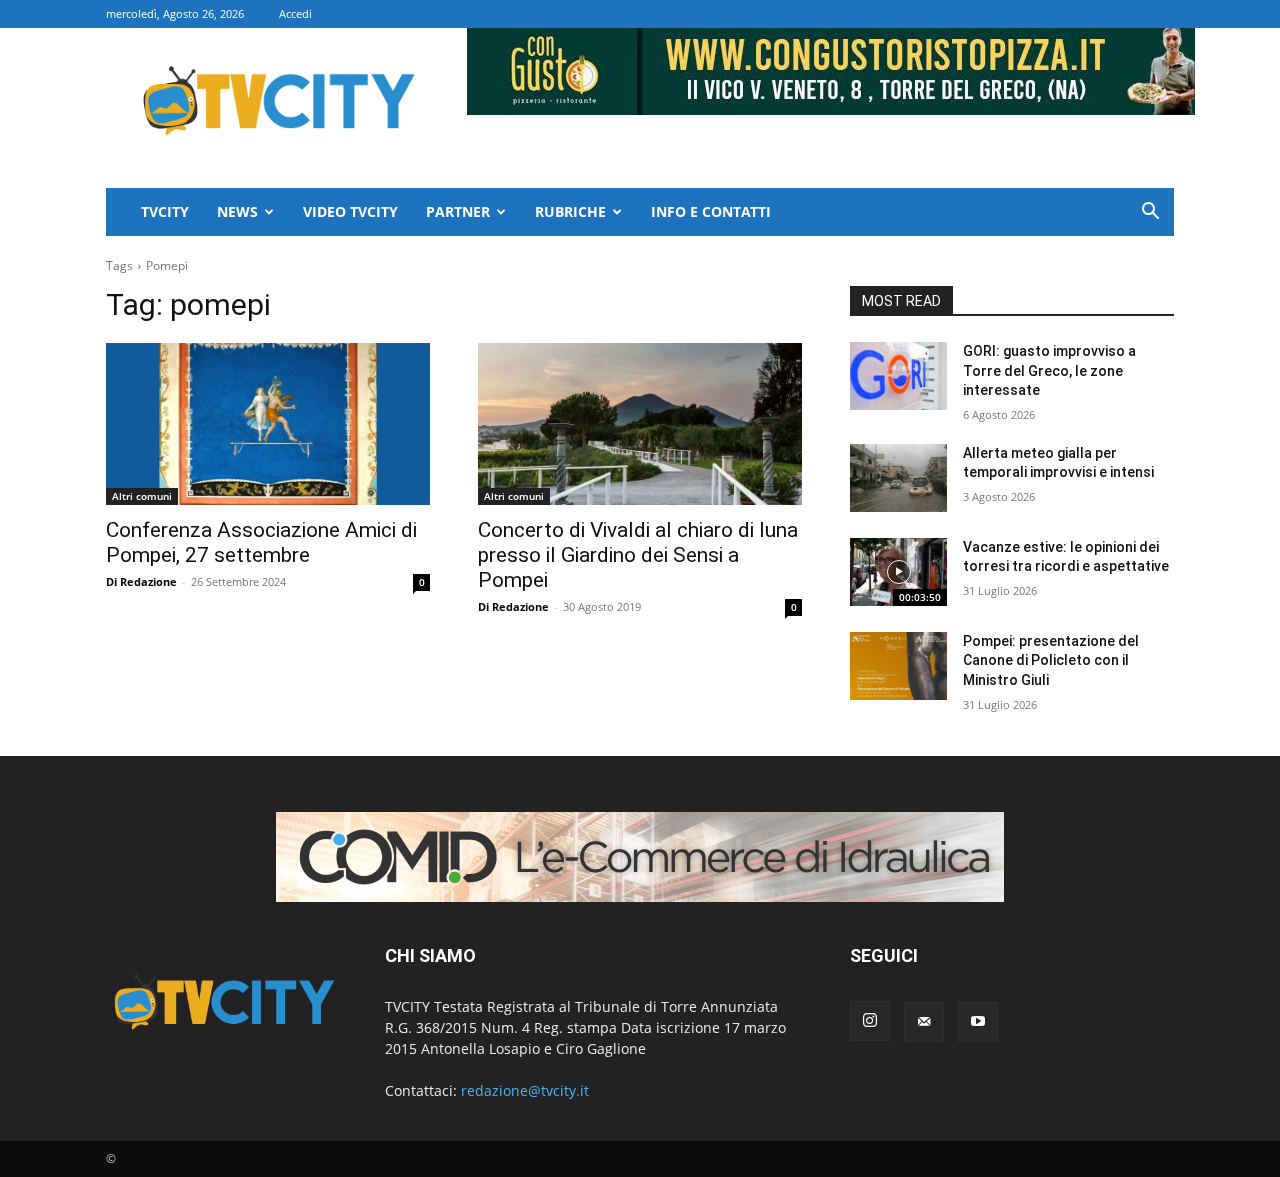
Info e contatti (711, 211)
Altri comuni (142, 496)
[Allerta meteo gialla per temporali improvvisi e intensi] (898, 478)
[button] (1150, 213)
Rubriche (570, 211)
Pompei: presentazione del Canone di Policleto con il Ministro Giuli (1051, 660)
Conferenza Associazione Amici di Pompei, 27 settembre (261, 542)
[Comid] (640, 857)
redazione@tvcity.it (525, 1090)
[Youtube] (978, 1022)
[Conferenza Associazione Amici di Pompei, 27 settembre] (268, 424)
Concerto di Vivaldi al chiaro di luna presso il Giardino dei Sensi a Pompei (638, 555)
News (237, 211)
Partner (458, 211)
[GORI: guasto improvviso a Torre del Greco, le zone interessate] (898, 376)
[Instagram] (870, 1021)
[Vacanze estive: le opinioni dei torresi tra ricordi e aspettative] (898, 572)
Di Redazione (141, 581)
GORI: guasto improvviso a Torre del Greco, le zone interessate (1049, 370)
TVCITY (165, 211)
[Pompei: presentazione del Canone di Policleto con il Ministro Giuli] (898, 666)
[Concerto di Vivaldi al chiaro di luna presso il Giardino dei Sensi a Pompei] (640, 424)
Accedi (295, 13)
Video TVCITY (350, 211)
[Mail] (924, 1022)
